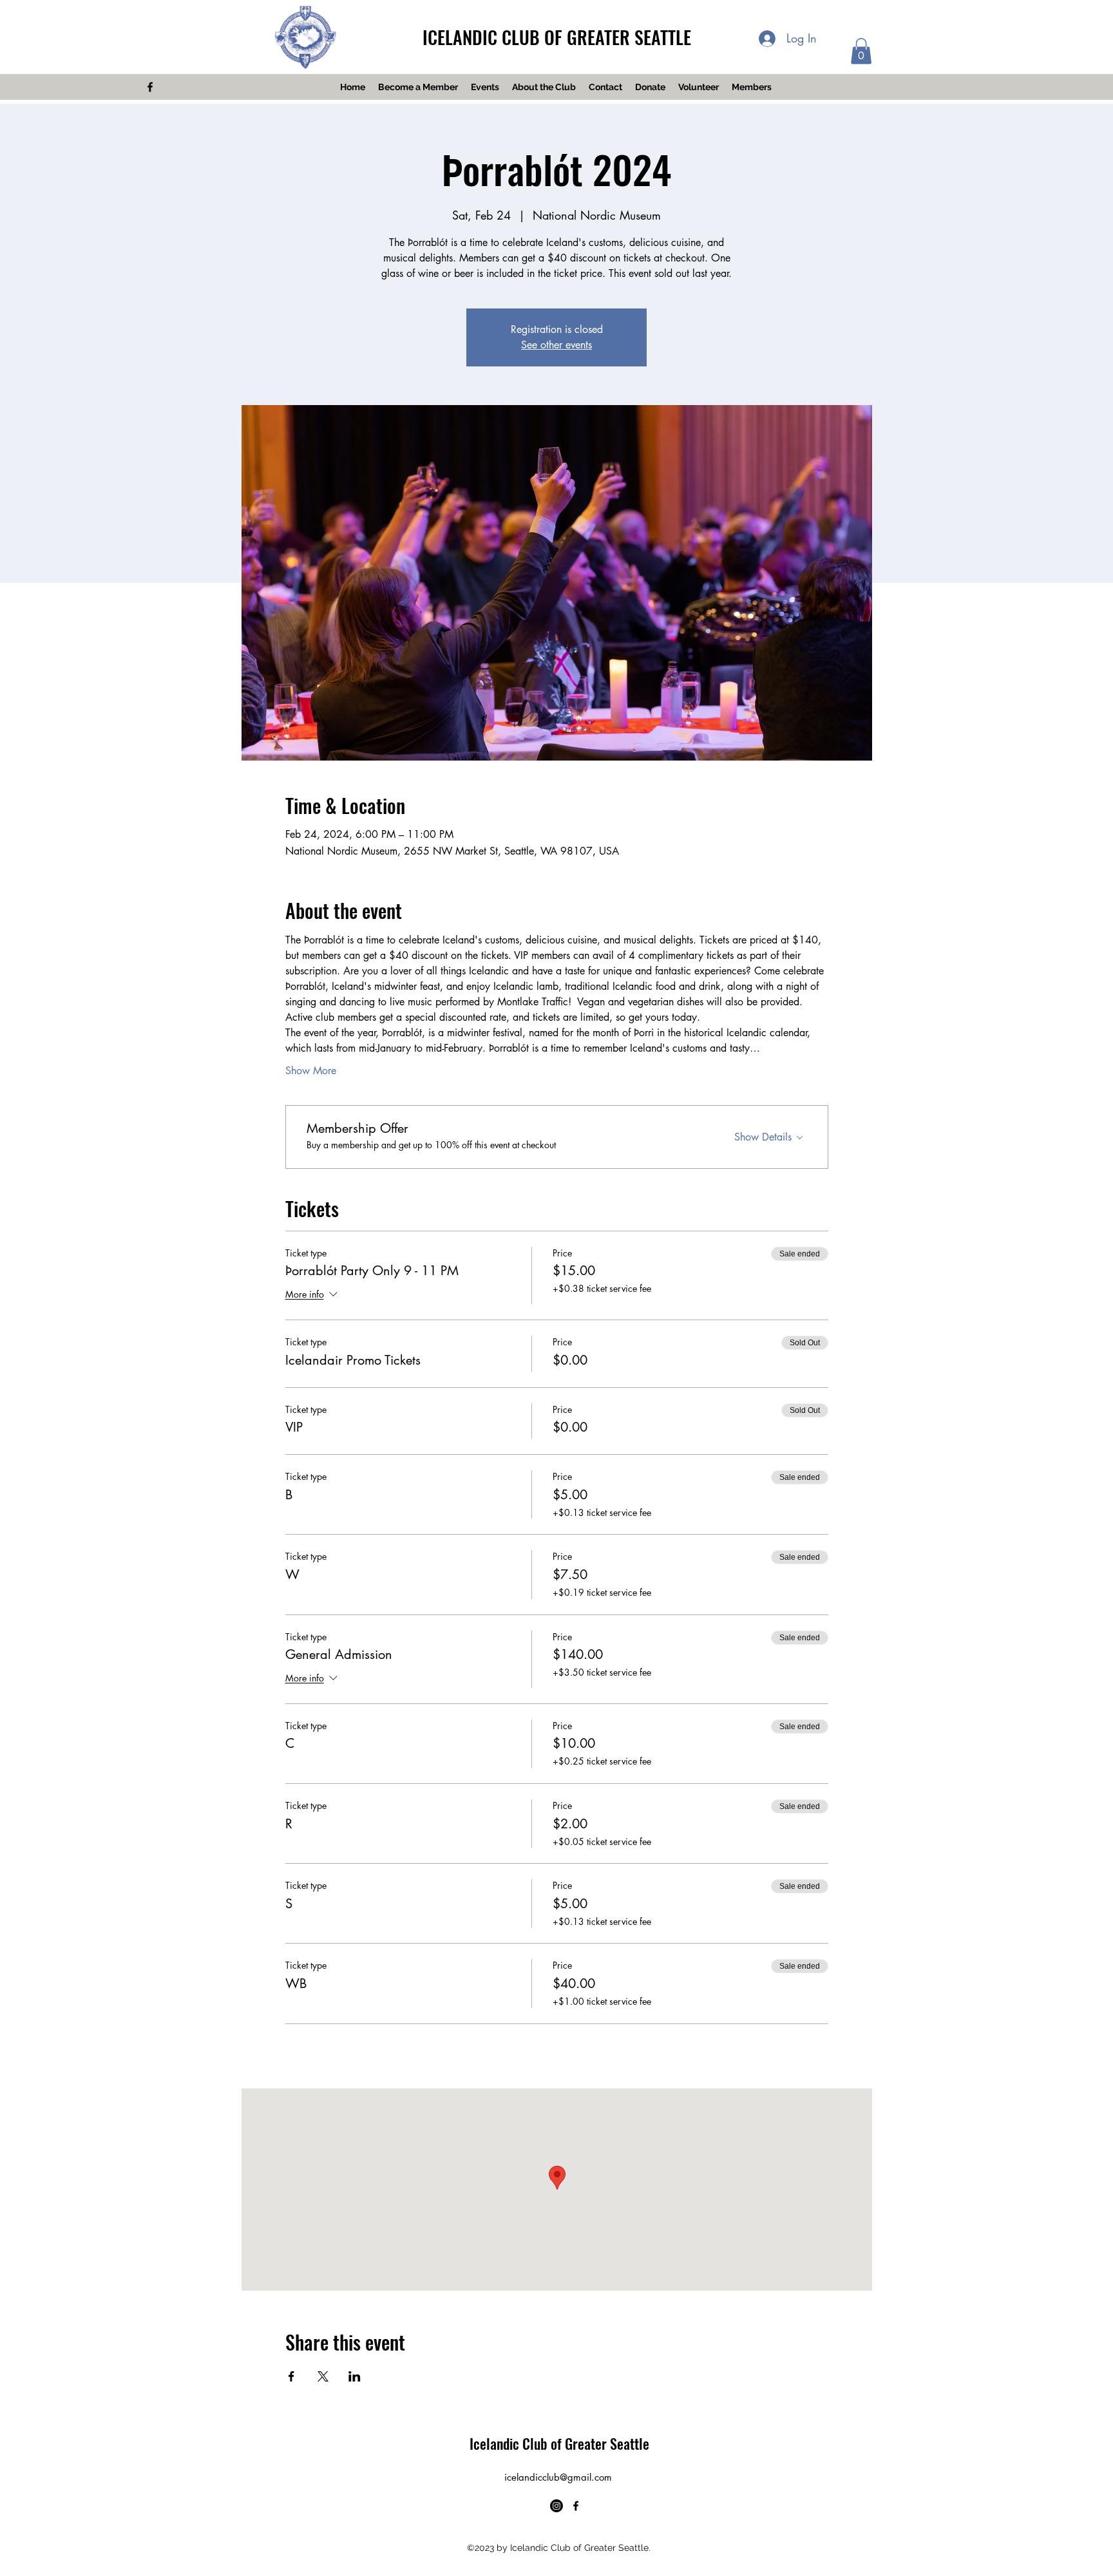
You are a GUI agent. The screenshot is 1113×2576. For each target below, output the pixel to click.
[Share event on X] (323, 2376)
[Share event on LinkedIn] (355, 2376)
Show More (311, 1071)
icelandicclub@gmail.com (558, 2477)
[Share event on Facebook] (291, 2376)
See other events (556, 345)
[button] (861, 51)
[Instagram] (556, 2506)
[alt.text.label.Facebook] (150, 87)
